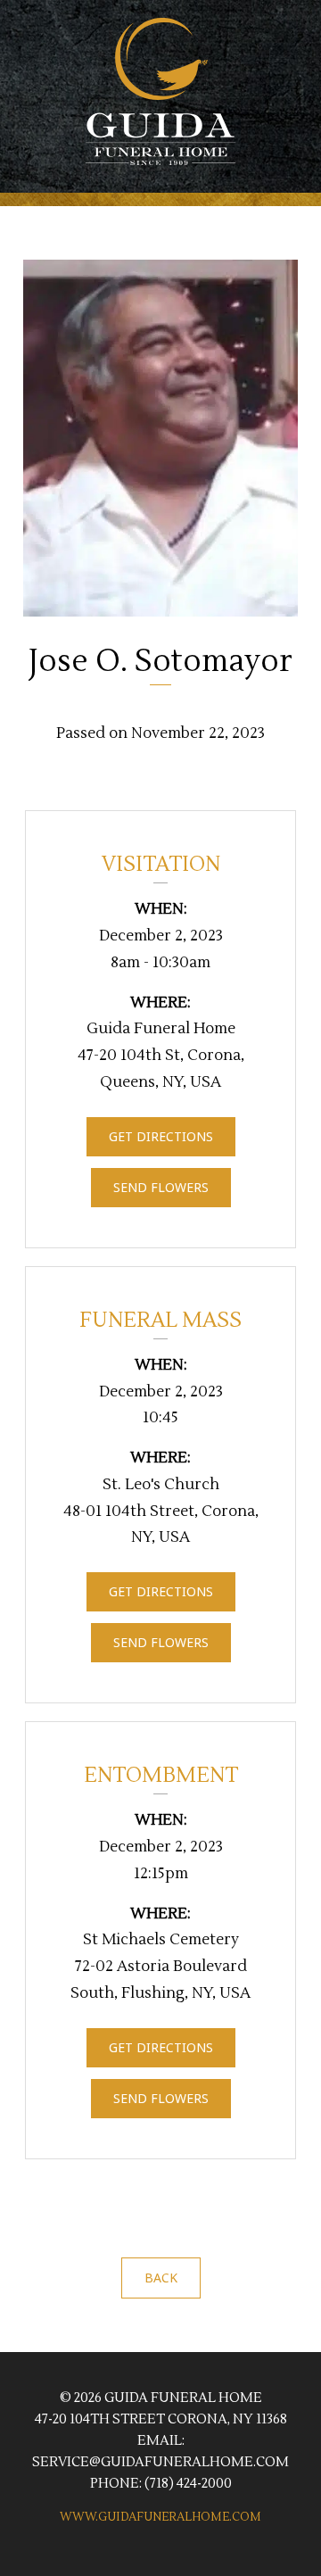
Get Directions (161, 1136)
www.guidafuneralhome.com (160, 2517)
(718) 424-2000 (188, 2484)
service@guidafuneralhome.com (160, 2462)
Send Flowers (161, 1187)
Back (161, 2278)
